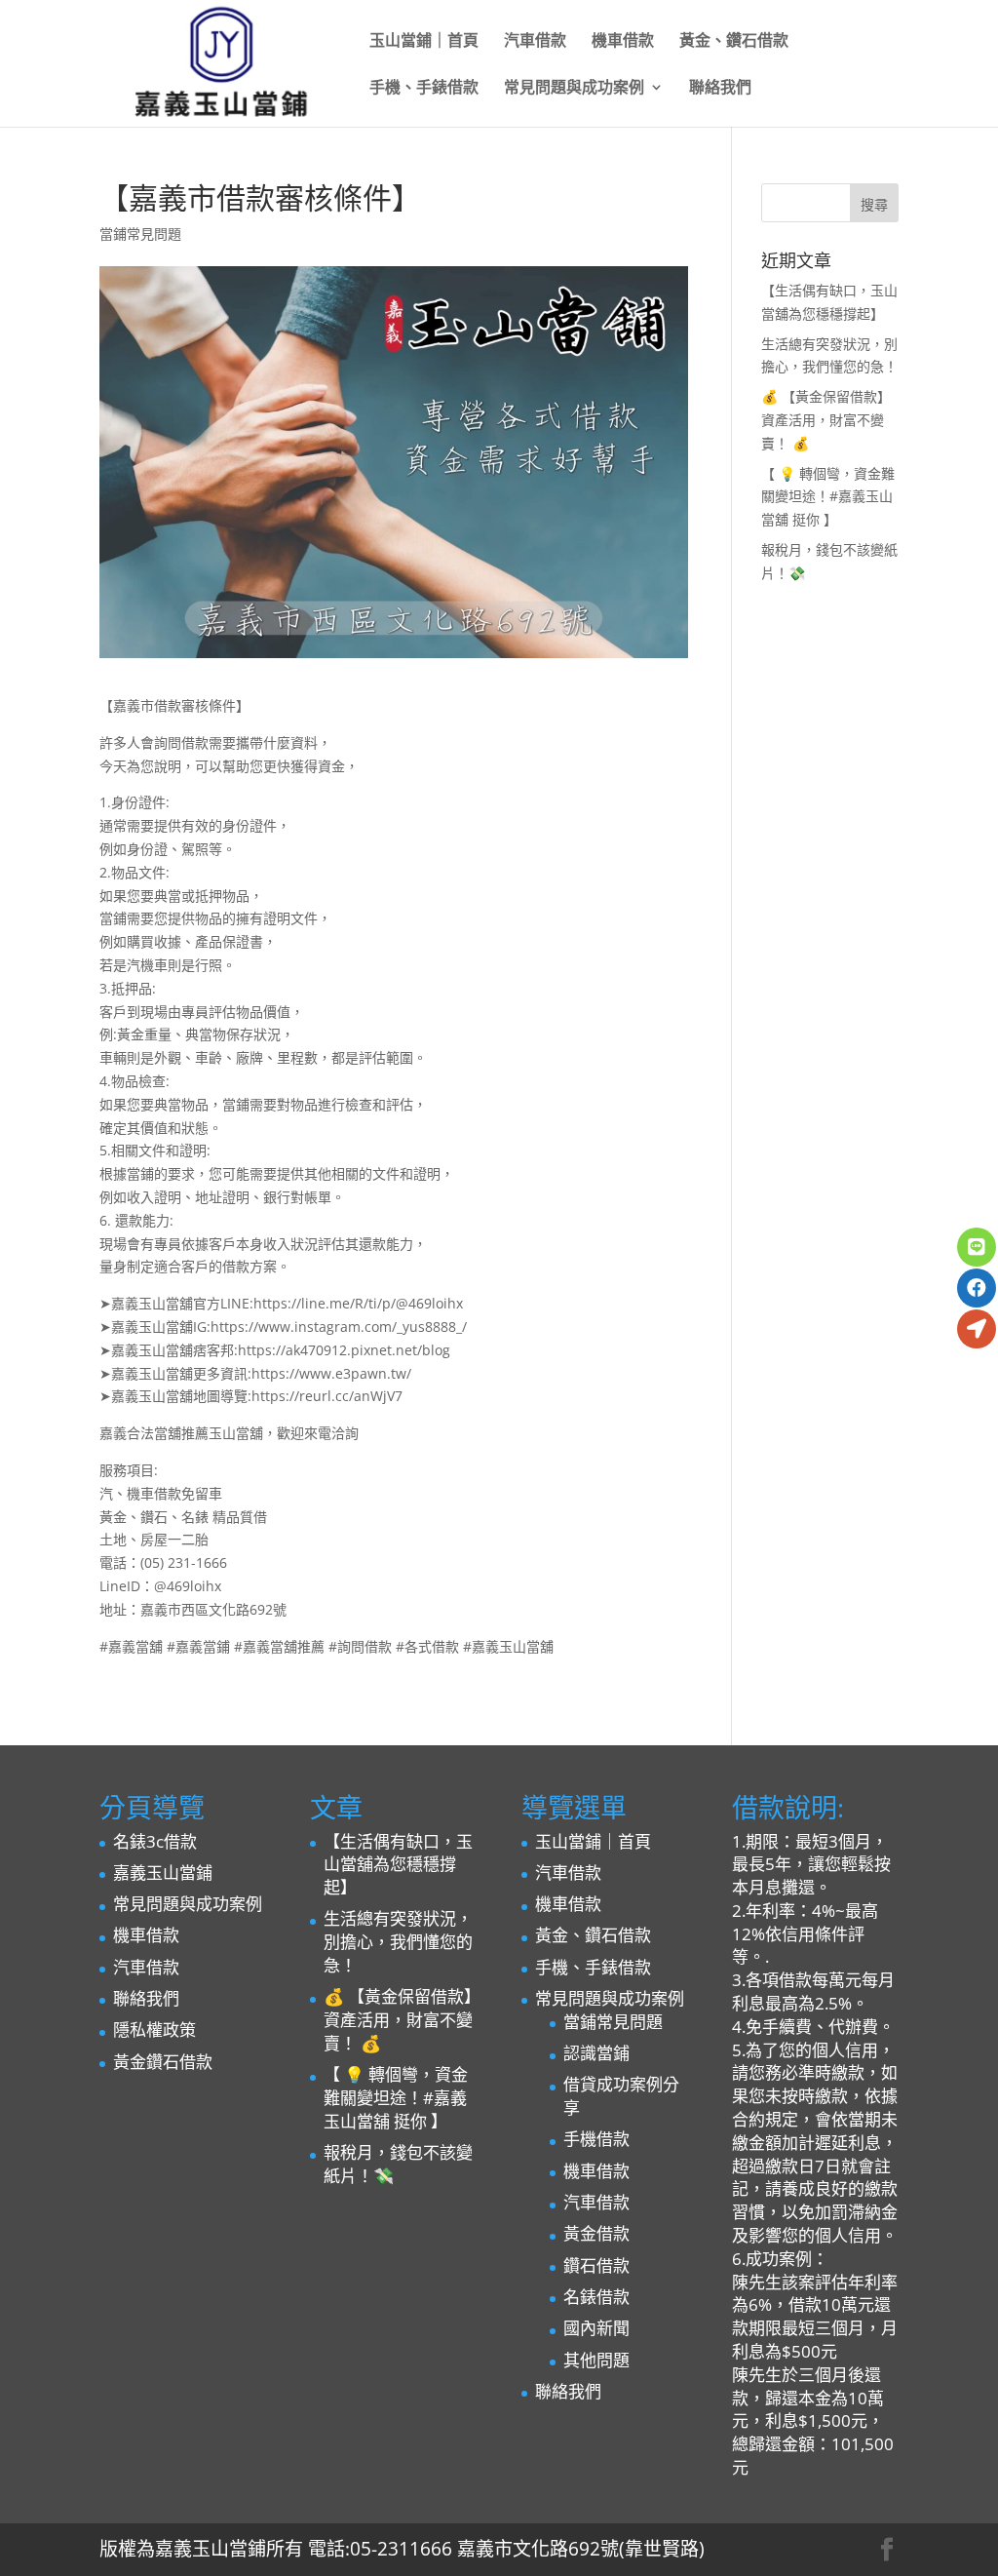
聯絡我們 (720, 89)
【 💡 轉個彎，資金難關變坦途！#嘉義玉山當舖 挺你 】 (828, 497)
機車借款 (623, 42)
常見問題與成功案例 (574, 89)
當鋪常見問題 (140, 234)
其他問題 (596, 2360)
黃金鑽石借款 (163, 2062)
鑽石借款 (596, 2265)
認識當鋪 (596, 2053)
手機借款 (596, 2139)
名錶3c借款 (155, 1841)
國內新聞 (596, 2328)
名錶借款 (596, 2297)
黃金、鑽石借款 (734, 42)
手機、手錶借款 (424, 89)
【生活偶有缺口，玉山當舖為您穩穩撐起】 (398, 1865)
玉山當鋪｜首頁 (424, 42)
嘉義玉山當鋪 (163, 1873)
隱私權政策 (154, 2030)
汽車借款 (535, 42)
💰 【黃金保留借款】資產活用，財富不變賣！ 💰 (826, 420)
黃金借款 (596, 2233)
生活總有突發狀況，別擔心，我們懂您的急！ (398, 1942)
